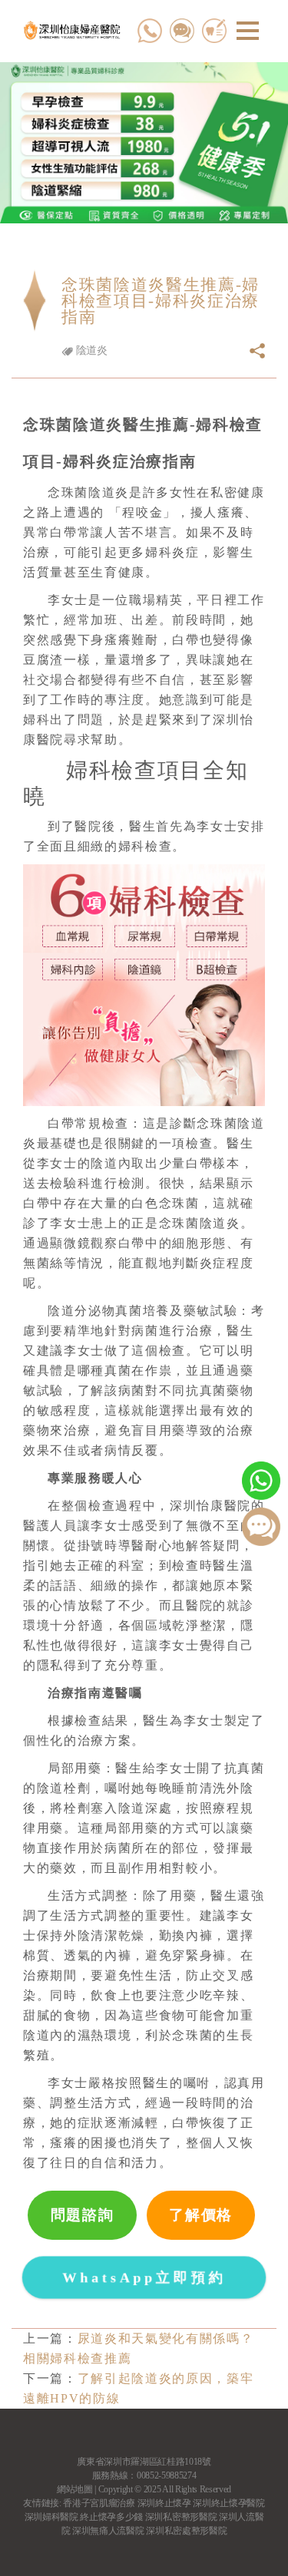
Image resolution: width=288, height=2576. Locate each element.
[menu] (248, 31)
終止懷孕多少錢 (111, 2517)
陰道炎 (90, 350)
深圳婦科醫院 (51, 2517)
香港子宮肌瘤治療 (99, 2503)
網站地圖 (75, 2489)
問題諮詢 (83, 2215)
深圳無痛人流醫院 (108, 2531)
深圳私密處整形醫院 (186, 2531)
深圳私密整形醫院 (181, 2517)
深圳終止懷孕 (164, 2503)
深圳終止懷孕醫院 (228, 2503)
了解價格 (201, 2215)
